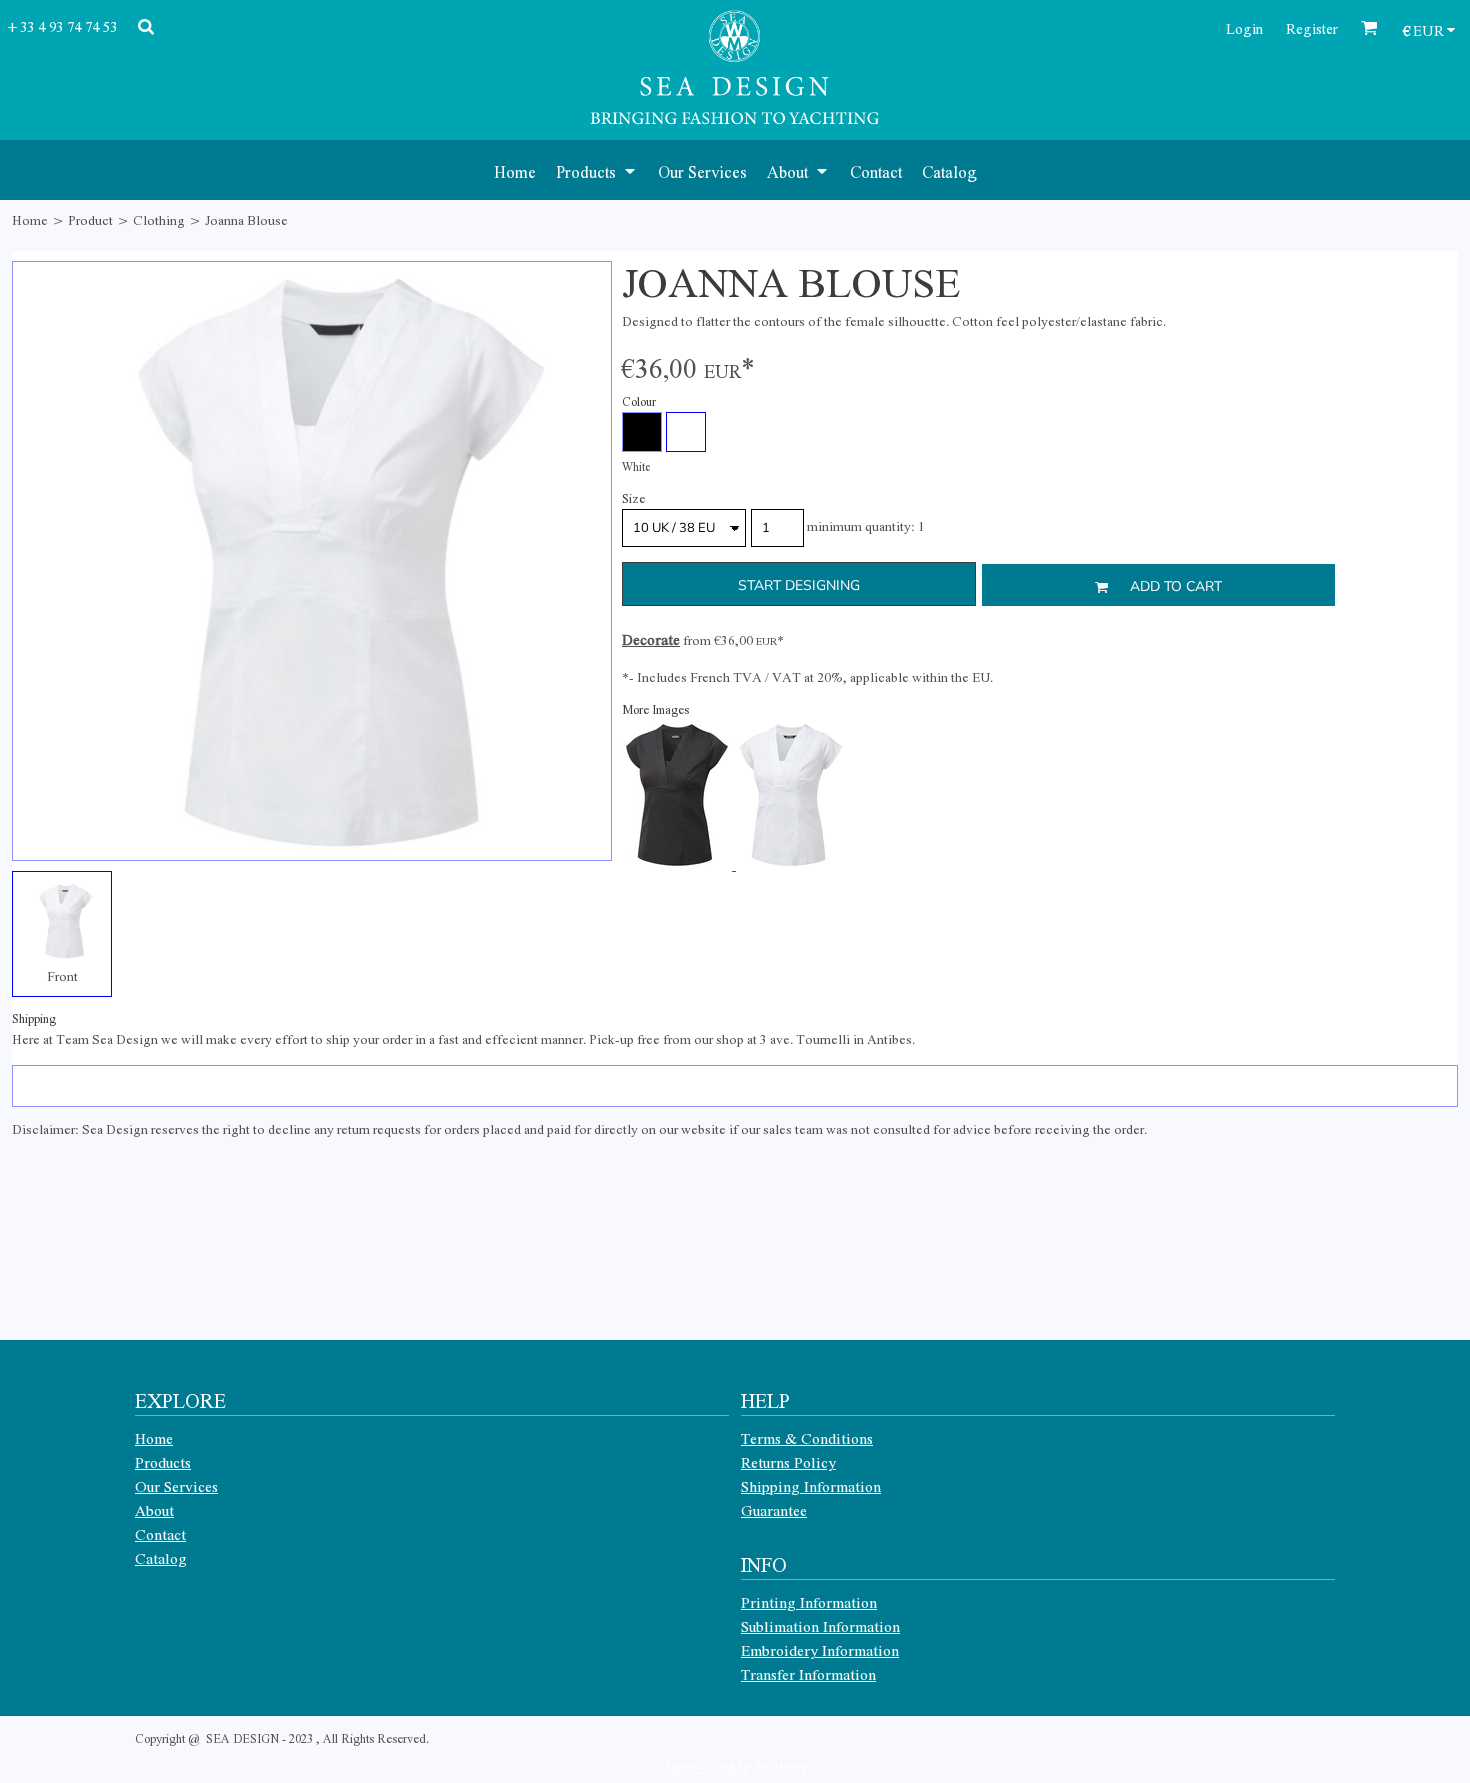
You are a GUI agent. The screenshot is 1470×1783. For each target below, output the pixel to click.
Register (1312, 28)
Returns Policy (788, 1462)
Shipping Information (811, 1486)
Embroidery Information (820, 1650)
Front (62, 975)
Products (163, 1462)
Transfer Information (808, 1674)
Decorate (651, 639)
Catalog (161, 1558)
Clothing (159, 219)
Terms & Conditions (807, 1438)
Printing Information (809, 1602)
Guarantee (774, 1510)
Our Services (176, 1486)
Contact (160, 1534)
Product (90, 219)
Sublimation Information (820, 1626)
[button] (597, 170)
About (154, 1510)
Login (1244, 28)
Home (30, 219)
